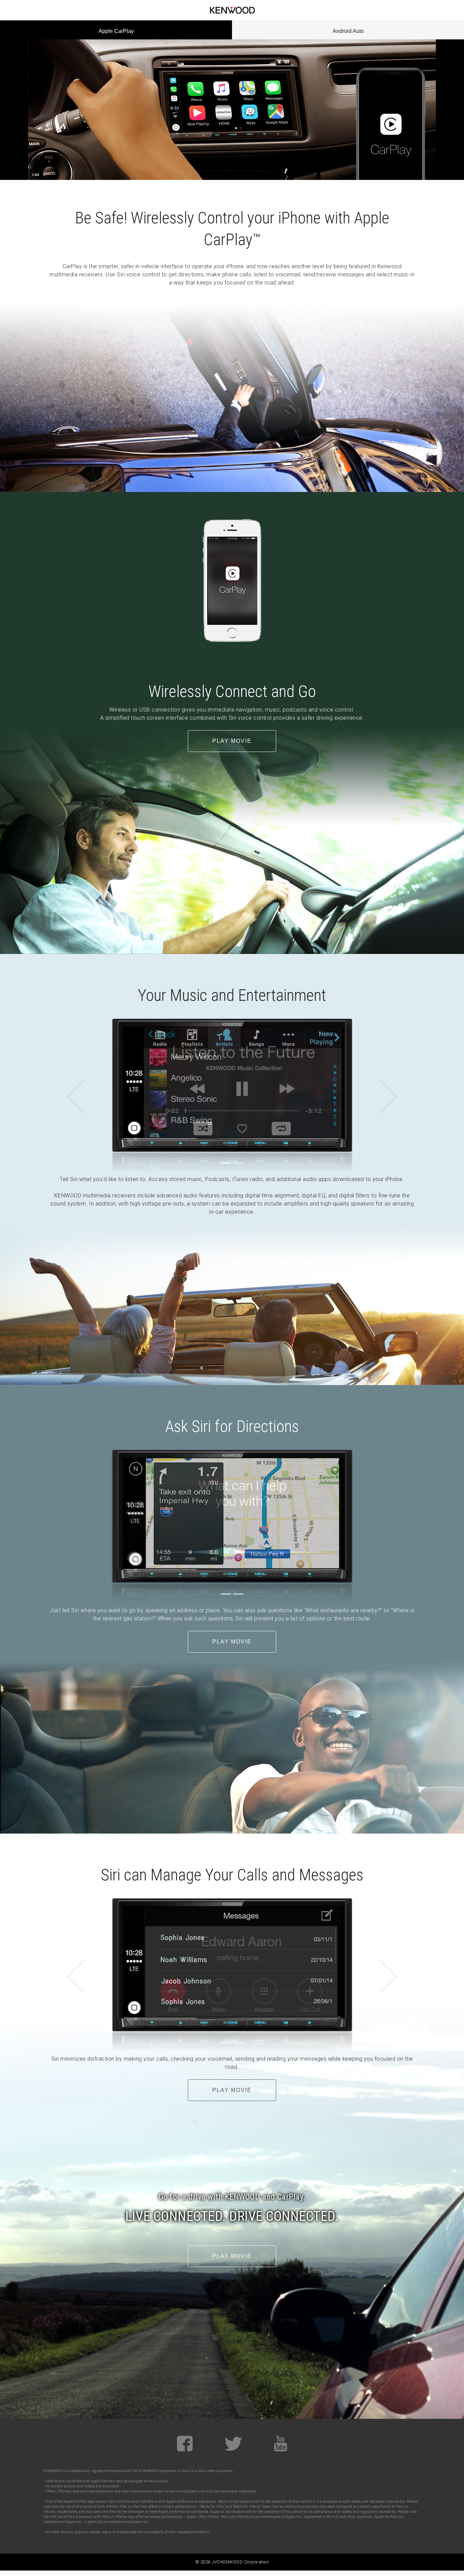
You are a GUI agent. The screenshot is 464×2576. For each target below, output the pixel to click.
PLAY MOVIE (232, 741)
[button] (76, 1097)
